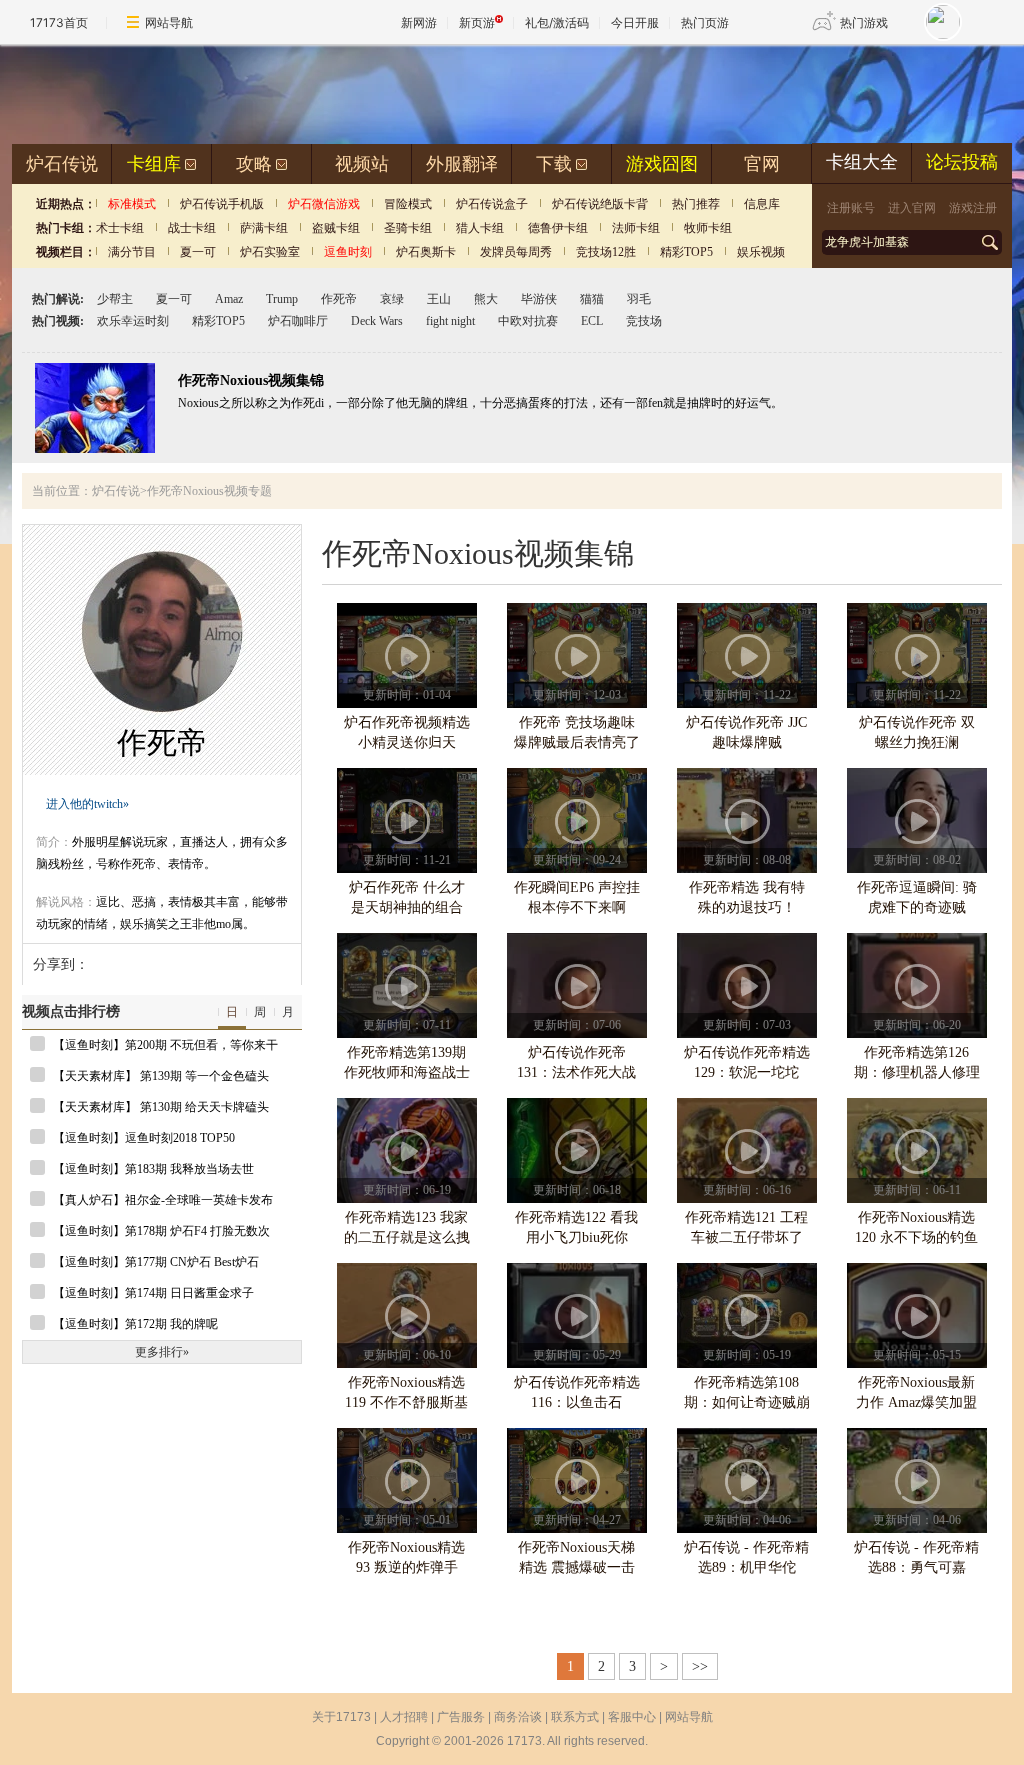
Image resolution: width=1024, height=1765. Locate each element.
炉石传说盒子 (492, 204)
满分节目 (132, 252)
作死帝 (339, 299)
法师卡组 (636, 228)
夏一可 (198, 252)
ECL (592, 321)
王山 (439, 299)
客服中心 (632, 1717)
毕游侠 (539, 299)
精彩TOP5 (686, 252)
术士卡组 (120, 228)
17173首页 (59, 22)
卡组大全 (862, 162)
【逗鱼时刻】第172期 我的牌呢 (135, 1324)
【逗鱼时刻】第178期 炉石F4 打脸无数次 (161, 1231)
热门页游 (705, 22)
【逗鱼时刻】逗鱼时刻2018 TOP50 (144, 1138)
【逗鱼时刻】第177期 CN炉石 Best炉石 (156, 1262)
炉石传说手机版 (222, 204)
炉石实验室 (270, 252)
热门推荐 (696, 204)
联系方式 (575, 1717)
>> (700, 1666)
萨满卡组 (264, 228)
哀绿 (392, 299)
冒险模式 (408, 204)
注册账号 (851, 208)
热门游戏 (864, 22)
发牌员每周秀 (516, 252)
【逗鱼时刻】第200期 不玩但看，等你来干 (165, 1045)
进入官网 (912, 208)
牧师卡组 (708, 228)
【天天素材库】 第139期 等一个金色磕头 (161, 1076)
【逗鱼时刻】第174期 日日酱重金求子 (153, 1293)
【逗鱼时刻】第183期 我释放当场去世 (153, 1169)
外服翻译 (462, 164)
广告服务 (461, 1717)
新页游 (477, 22)
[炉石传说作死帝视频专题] (95, 449)
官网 (762, 164)
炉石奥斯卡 (426, 252)
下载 (554, 164)
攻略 (254, 164)
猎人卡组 (480, 228)
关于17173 (341, 1717)
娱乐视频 (761, 252)
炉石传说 (62, 164)
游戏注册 (973, 208)
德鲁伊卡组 (558, 228)
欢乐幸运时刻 (133, 321)
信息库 (762, 204)
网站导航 (169, 22)
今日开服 (635, 22)
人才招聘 (404, 1717)
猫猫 (592, 299)
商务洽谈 (518, 1717)
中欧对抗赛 (528, 321)
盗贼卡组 (336, 228)
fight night (450, 321)
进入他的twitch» (87, 804)
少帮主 (115, 299)
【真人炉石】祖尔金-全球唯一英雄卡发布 (163, 1200)
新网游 (419, 22)
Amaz (229, 299)
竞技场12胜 (606, 252)
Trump (282, 299)
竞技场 (644, 321)
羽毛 (639, 299)
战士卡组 (192, 228)
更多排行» (162, 1352)
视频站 (362, 164)
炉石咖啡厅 (298, 321)
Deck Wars (377, 321)
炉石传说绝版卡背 (600, 204)
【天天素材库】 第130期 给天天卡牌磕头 (161, 1107)
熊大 (486, 299)
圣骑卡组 (408, 228)
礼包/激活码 (557, 22)
